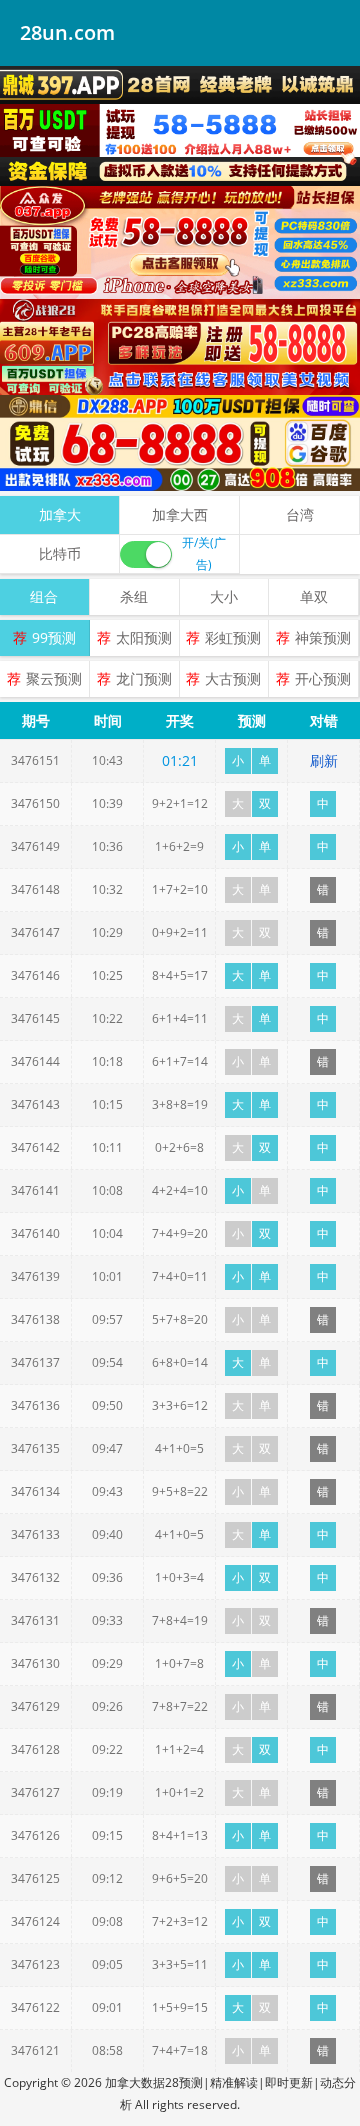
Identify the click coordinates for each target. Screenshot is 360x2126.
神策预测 (323, 637)
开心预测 (323, 678)
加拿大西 (180, 514)
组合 (44, 596)
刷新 (324, 760)
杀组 (134, 596)
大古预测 (233, 678)
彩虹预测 (233, 637)
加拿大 (60, 514)
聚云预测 (54, 678)
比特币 (60, 553)
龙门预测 (144, 678)
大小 (224, 596)
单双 (314, 596)
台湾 (300, 514)
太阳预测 (144, 637)
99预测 (54, 637)
